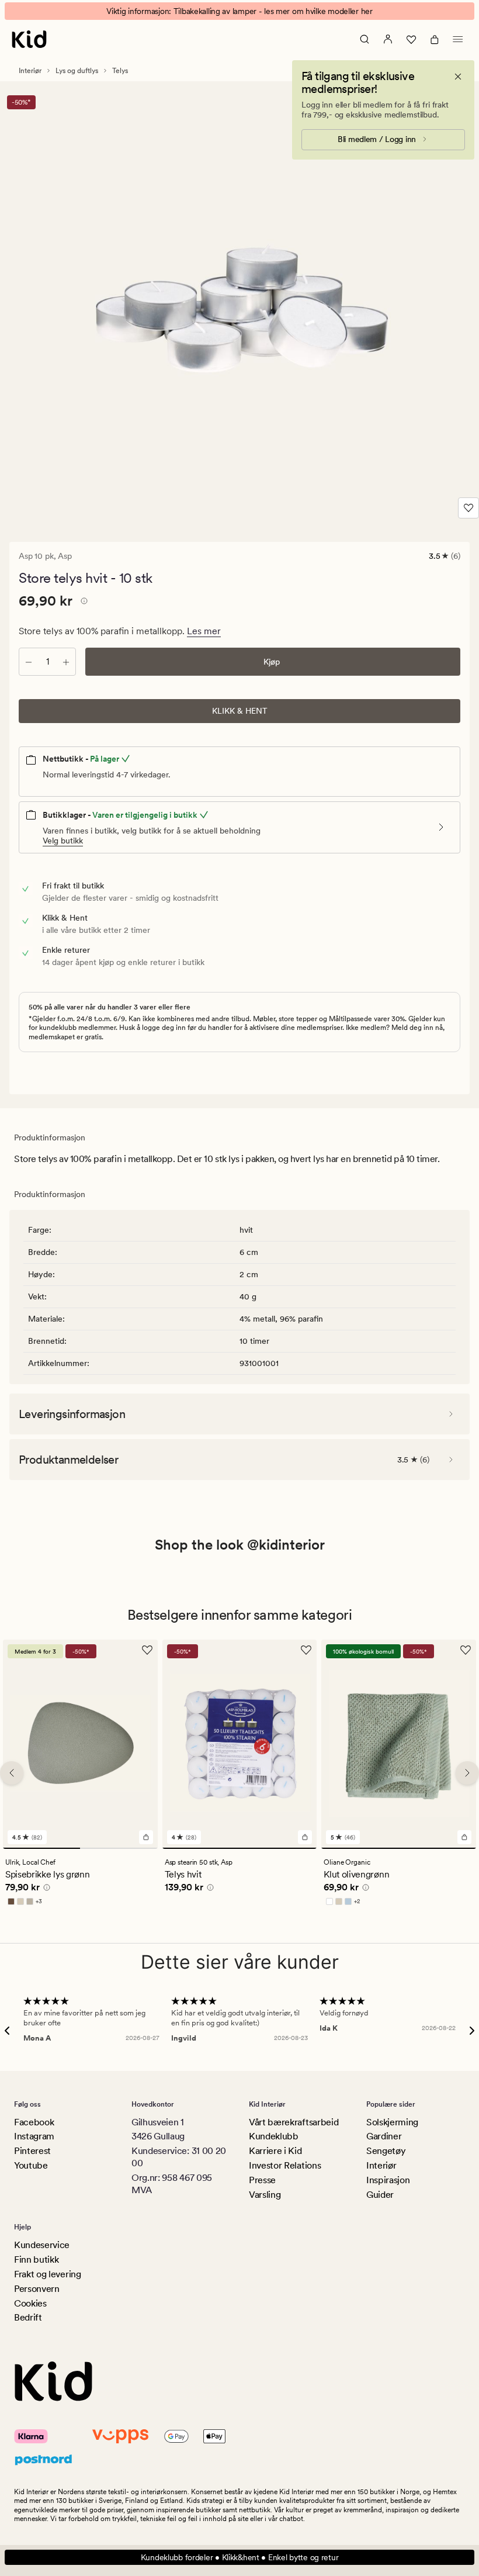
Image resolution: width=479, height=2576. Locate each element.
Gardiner (384, 2136)
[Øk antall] (66, 662)
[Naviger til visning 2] (119, 1848)
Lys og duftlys (77, 71)
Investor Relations (285, 2165)
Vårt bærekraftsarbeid (294, 2122)
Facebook (34, 2122)
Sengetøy (386, 2151)
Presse (262, 2180)
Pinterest (32, 2151)
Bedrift (28, 2317)
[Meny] (458, 39)
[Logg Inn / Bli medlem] (388, 39)
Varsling (265, 2195)
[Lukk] (458, 77)
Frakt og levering (48, 2274)
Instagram (34, 2136)
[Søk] (365, 39)
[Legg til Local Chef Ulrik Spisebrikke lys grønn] (146, 1837)
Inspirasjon (388, 2180)
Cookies (30, 2303)
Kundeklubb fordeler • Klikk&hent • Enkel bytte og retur (240, 2557)
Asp (65, 556)
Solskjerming (392, 2122)
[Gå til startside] (29, 39)
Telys (120, 71)
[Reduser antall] (29, 662)
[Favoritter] (411, 39)
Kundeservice (42, 2245)
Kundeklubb (274, 2136)
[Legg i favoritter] (468, 508)
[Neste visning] (467, 1773)
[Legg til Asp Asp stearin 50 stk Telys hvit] (305, 1837)
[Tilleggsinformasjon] (82, 603)
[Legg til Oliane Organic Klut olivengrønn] (464, 1837)
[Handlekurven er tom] (435, 39)
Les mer (204, 631)
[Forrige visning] (12, 1773)
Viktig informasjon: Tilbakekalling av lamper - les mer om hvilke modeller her (239, 11)
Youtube (31, 2165)
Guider (380, 2195)
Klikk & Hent (240, 711)
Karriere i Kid (275, 2151)
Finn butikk (36, 2259)
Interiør (30, 71)
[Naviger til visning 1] (41, 1848)
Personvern (37, 2289)
